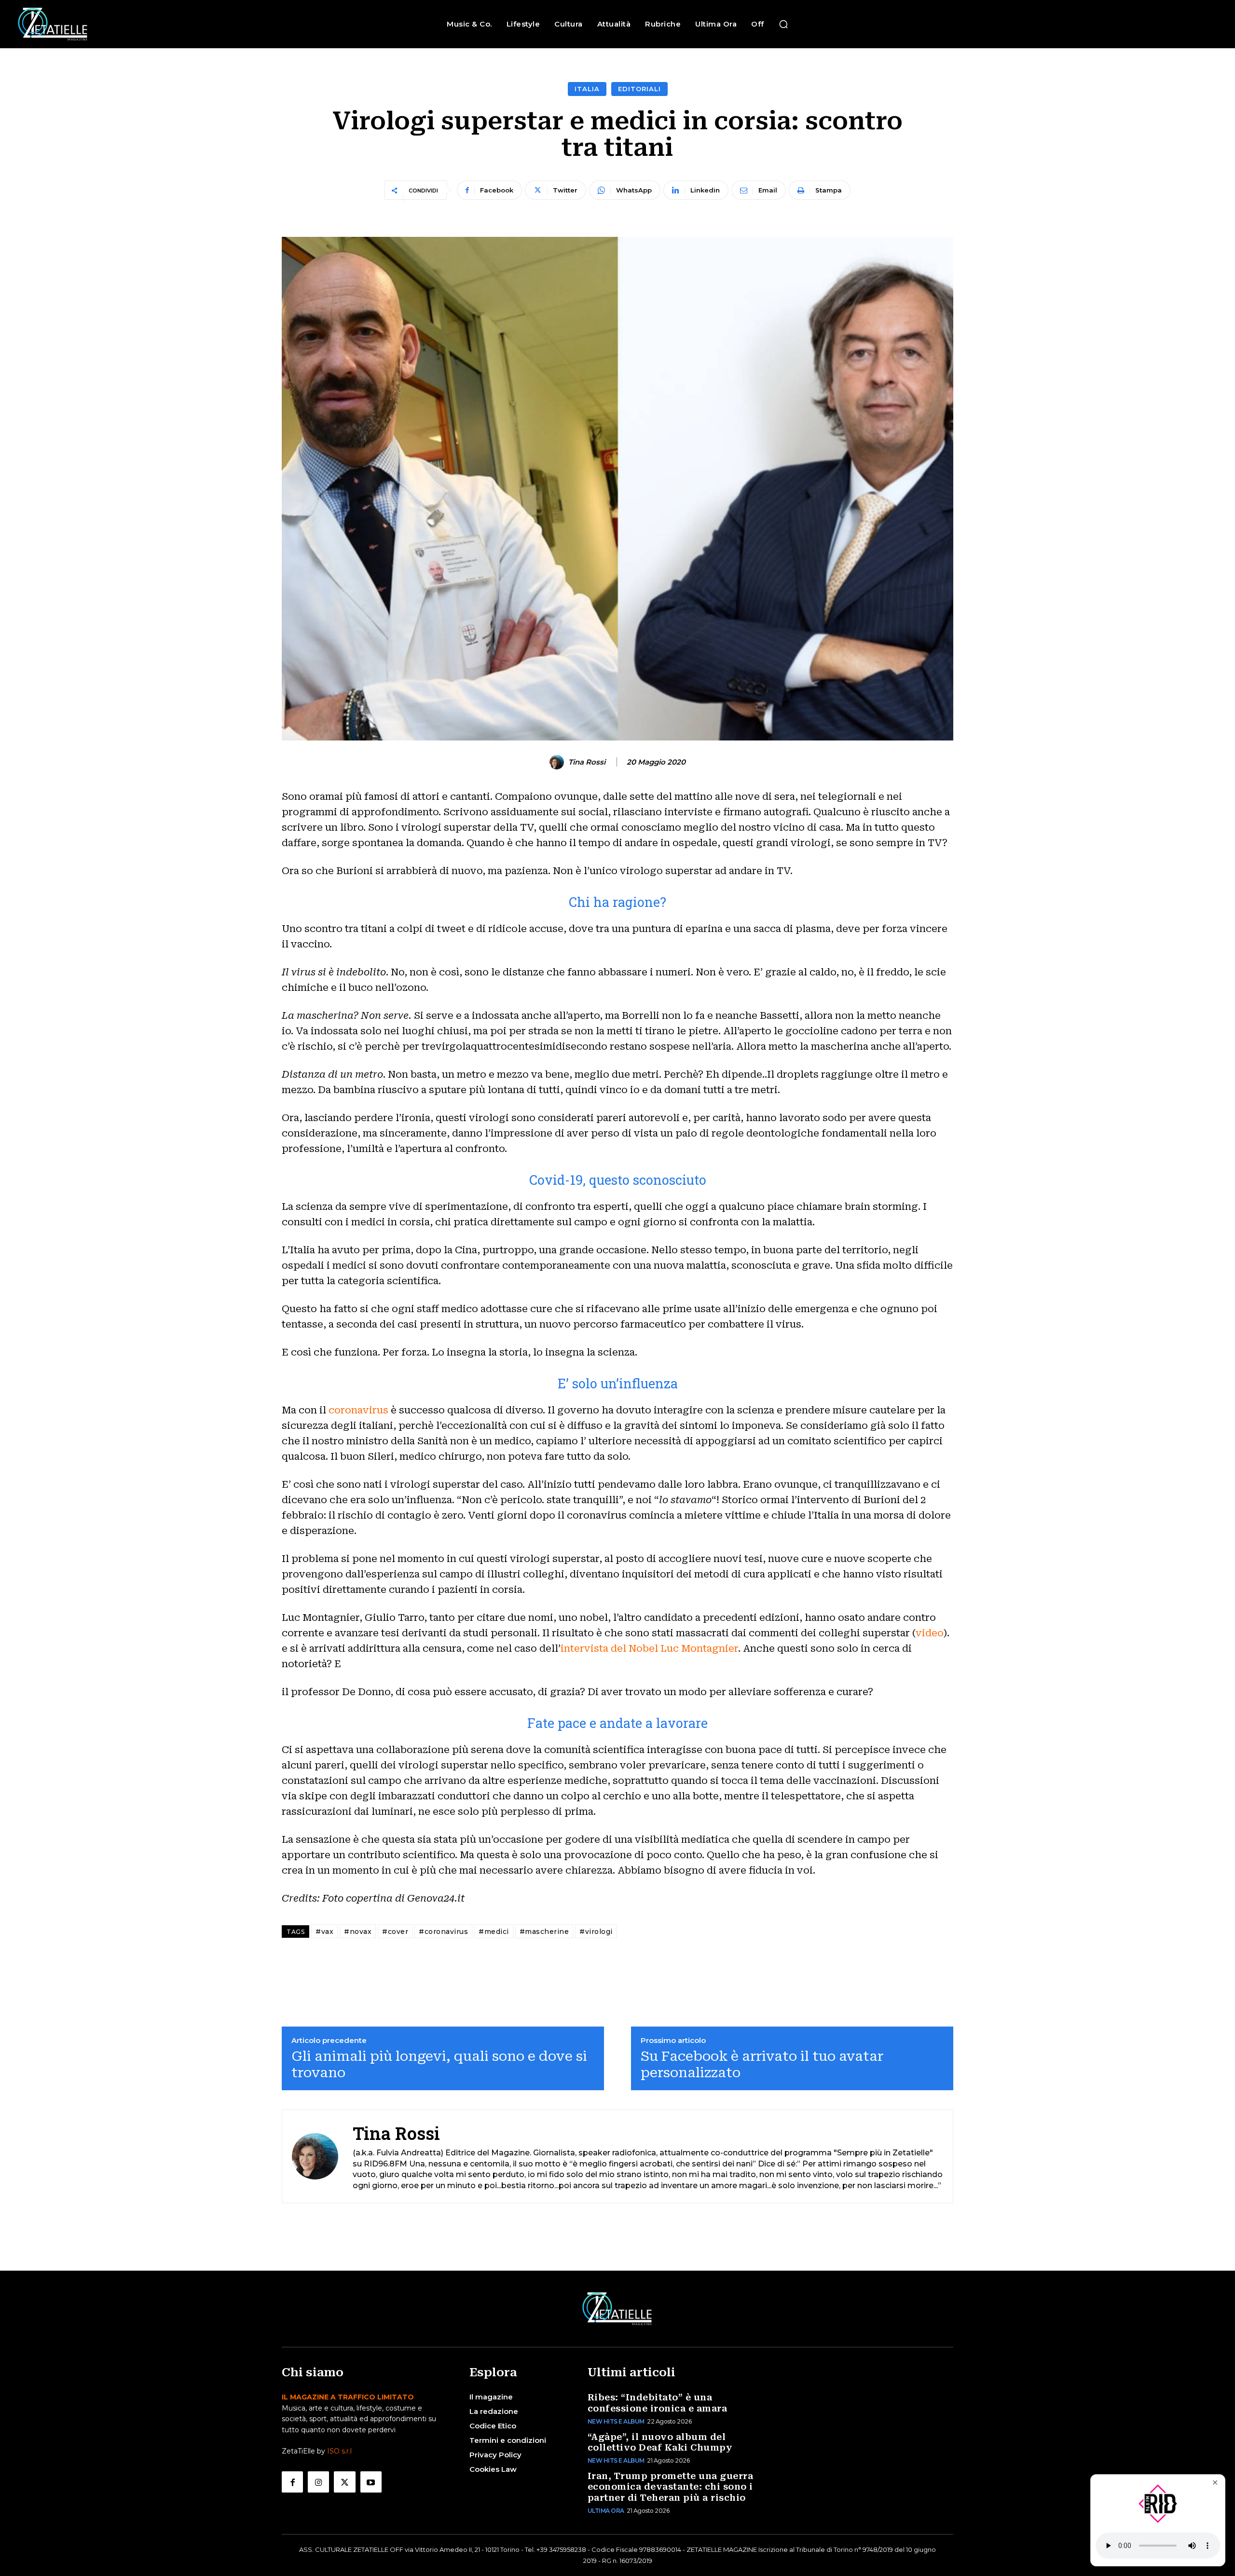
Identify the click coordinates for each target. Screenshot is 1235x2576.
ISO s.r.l (339, 2451)
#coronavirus (443, 1932)
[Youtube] (371, 2482)
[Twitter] (344, 2482)
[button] (783, 24)
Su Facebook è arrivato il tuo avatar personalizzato (762, 2064)
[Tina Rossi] (558, 762)
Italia (587, 89)
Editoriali (639, 89)
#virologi (596, 1932)
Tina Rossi (587, 762)
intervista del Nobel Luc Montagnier (649, 1648)
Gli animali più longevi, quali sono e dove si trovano (439, 2064)
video (930, 1633)
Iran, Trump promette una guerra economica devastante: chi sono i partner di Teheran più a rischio (671, 2487)
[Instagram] (318, 2482)
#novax (358, 1932)
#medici (494, 1932)
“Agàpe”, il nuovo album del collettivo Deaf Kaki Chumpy (660, 2442)
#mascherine (544, 1932)
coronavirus (358, 1410)
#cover (395, 1932)
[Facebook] (292, 2482)
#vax (324, 1932)
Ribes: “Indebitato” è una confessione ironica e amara (658, 2403)
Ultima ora (606, 2511)
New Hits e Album (616, 2421)
